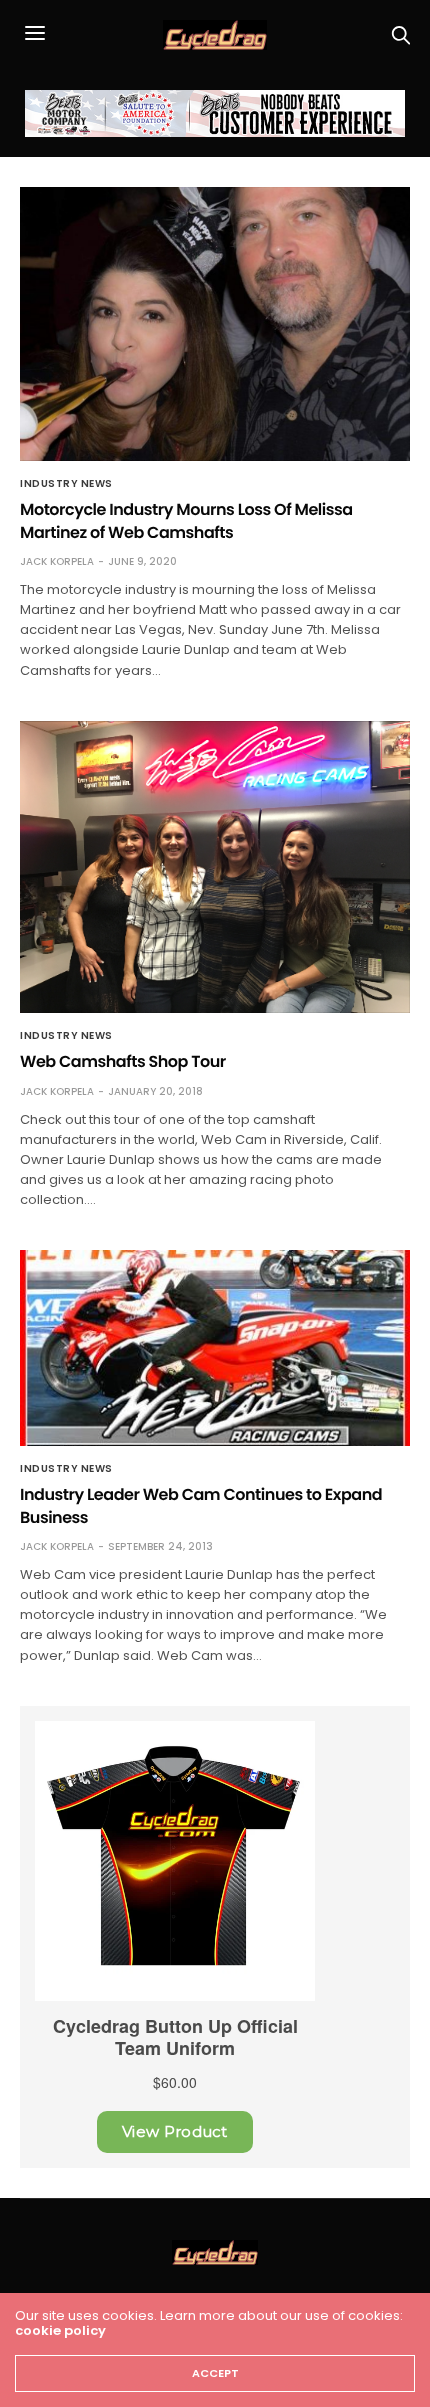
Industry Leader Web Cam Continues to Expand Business (201, 1505)
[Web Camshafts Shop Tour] (215, 867)
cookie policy (60, 2330)
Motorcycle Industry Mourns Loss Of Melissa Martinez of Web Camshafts (186, 520)
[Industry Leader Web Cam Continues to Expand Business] (215, 1348)
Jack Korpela (57, 561)
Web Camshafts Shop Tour (123, 1061)
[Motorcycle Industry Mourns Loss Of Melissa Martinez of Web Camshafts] (215, 324)
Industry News (66, 484)
